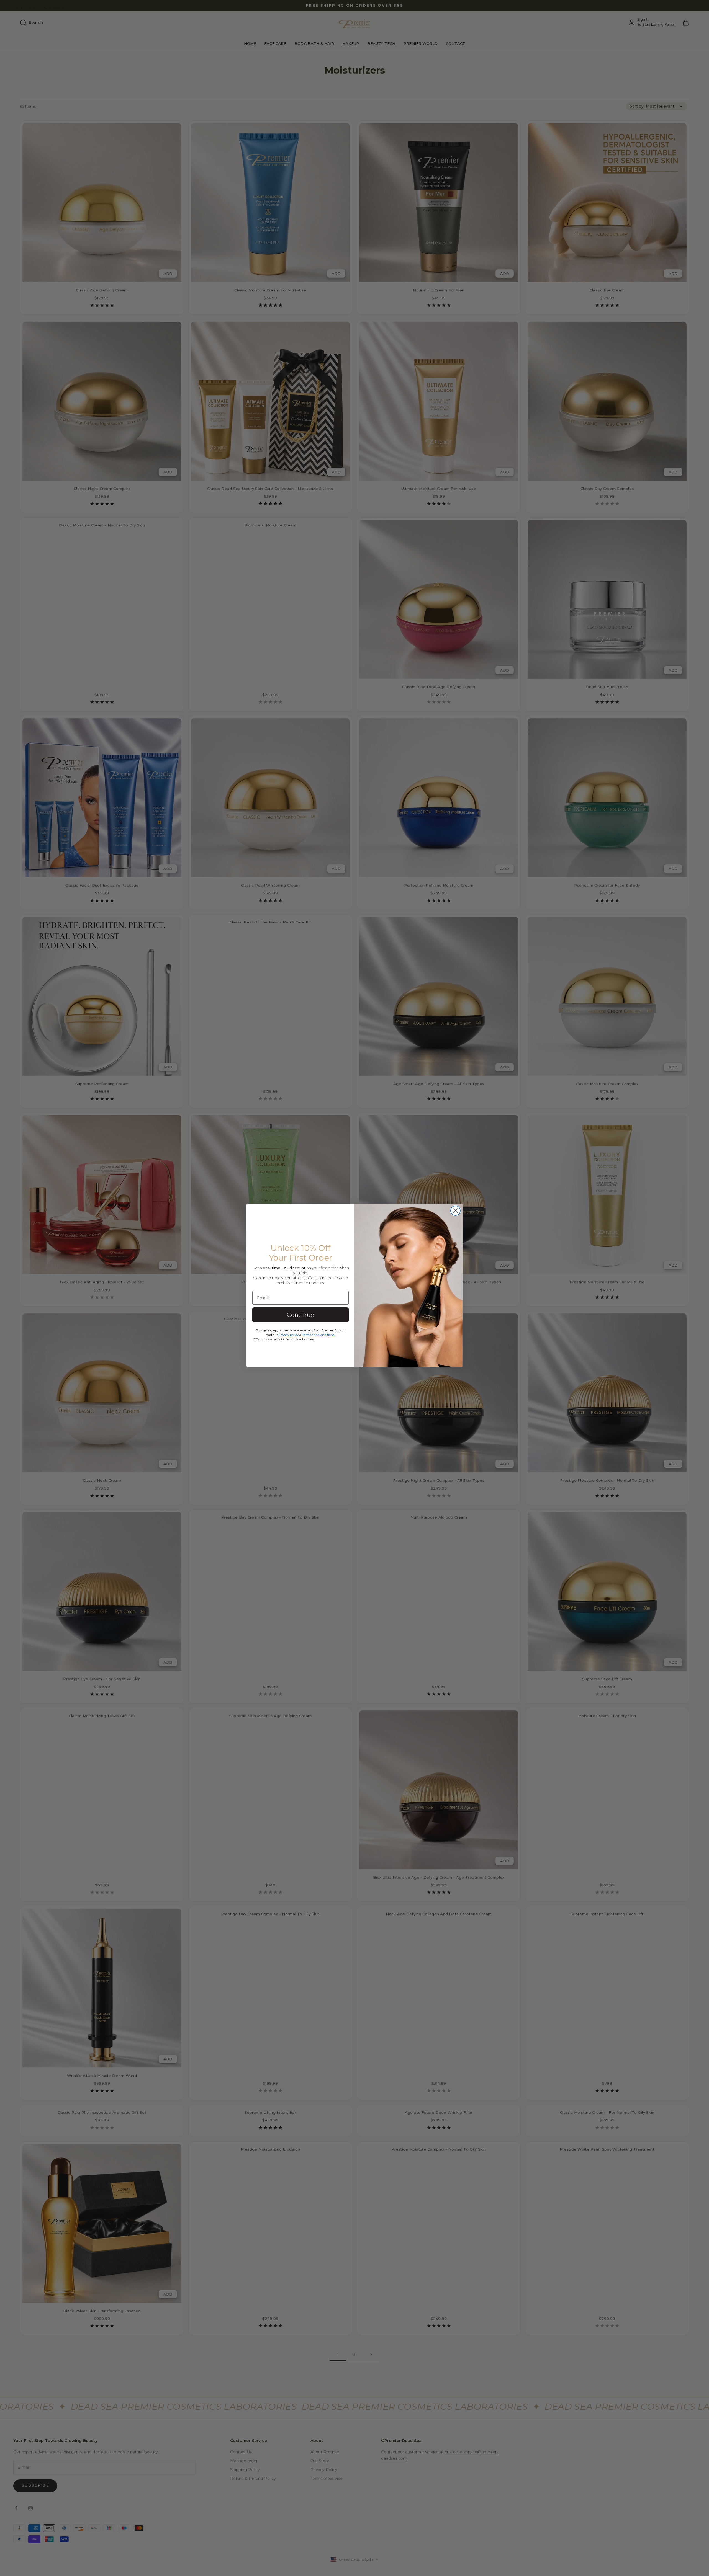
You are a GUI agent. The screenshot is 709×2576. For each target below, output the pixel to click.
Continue (301, 1315)
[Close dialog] (455, 1211)
